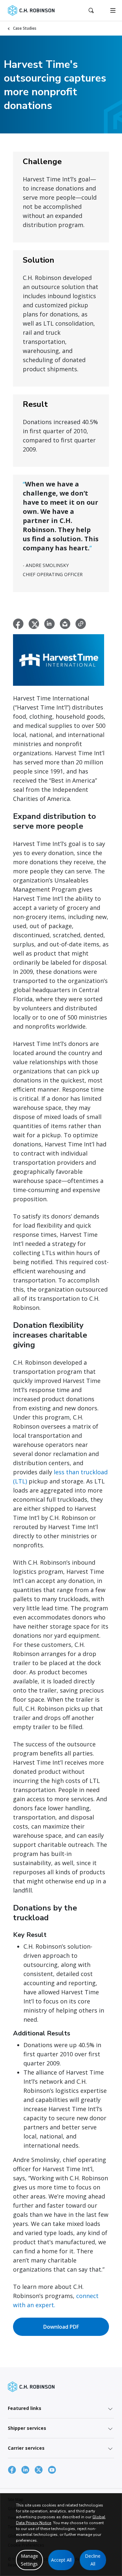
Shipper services (27, 2428)
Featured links (25, 2408)
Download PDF (61, 2327)
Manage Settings (29, 2560)
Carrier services (26, 2448)
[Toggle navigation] (113, 10)
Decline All (93, 2560)
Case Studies (25, 28)
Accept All (61, 2560)
